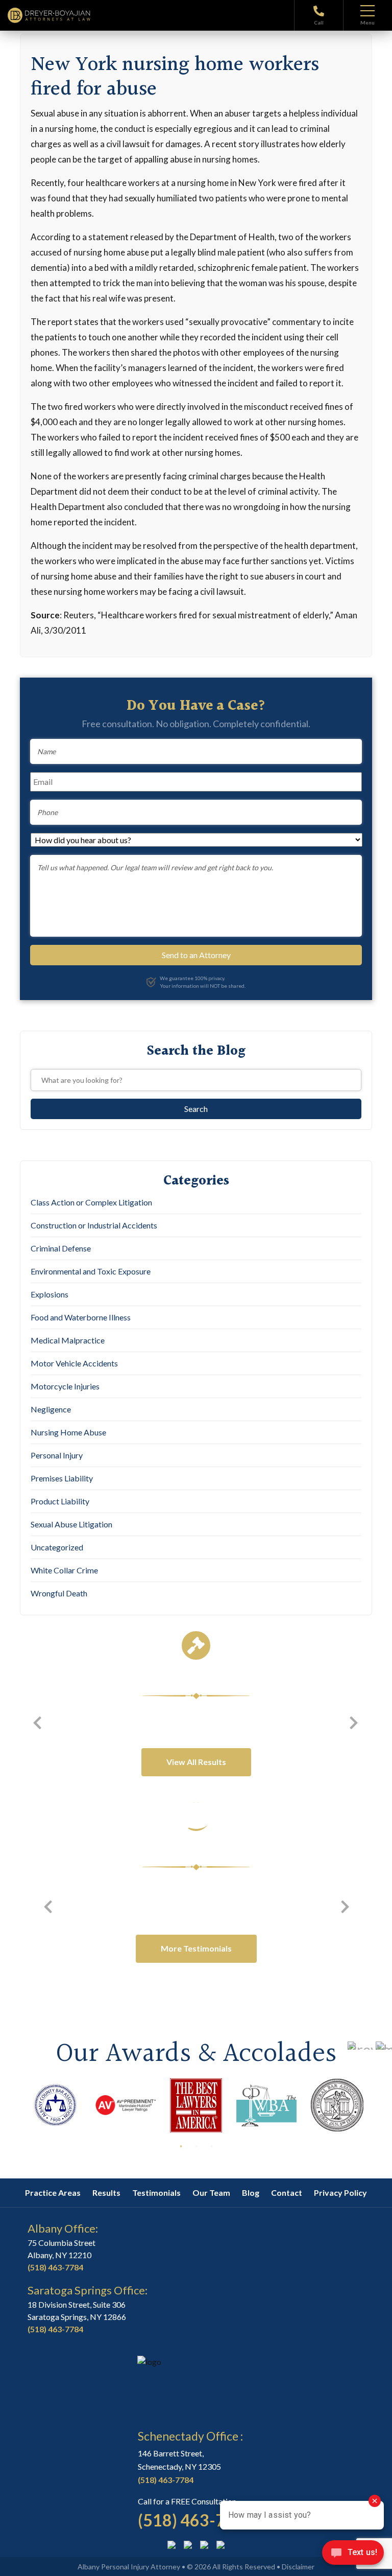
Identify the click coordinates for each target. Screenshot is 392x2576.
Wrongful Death (59, 1593)
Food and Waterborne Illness (81, 1317)
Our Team (211, 2192)
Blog (251, 2192)
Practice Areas (53, 2192)
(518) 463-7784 (55, 2267)
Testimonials (156, 2192)
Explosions (50, 1294)
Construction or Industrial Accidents (94, 1225)
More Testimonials (196, 1948)
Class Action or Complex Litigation (91, 1202)
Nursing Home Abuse (68, 1432)
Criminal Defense (61, 1248)
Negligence (51, 1409)
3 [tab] (211, 2146)
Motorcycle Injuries (65, 1386)
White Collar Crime (64, 1570)
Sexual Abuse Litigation (71, 1524)
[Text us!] (353, 2555)
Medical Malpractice (68, 1340)
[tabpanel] (55, 2105)
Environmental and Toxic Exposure (91, 1271)
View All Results (196, 1762)
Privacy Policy (340, 2192)
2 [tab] (196, 2146)
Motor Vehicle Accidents (74, 1363)
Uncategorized (57, 1547)
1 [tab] (181, 2146)
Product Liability (60, 1501)
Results (106, 2192)
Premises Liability (62, 1478)
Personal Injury (57, 1455)
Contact (287, 2192)
